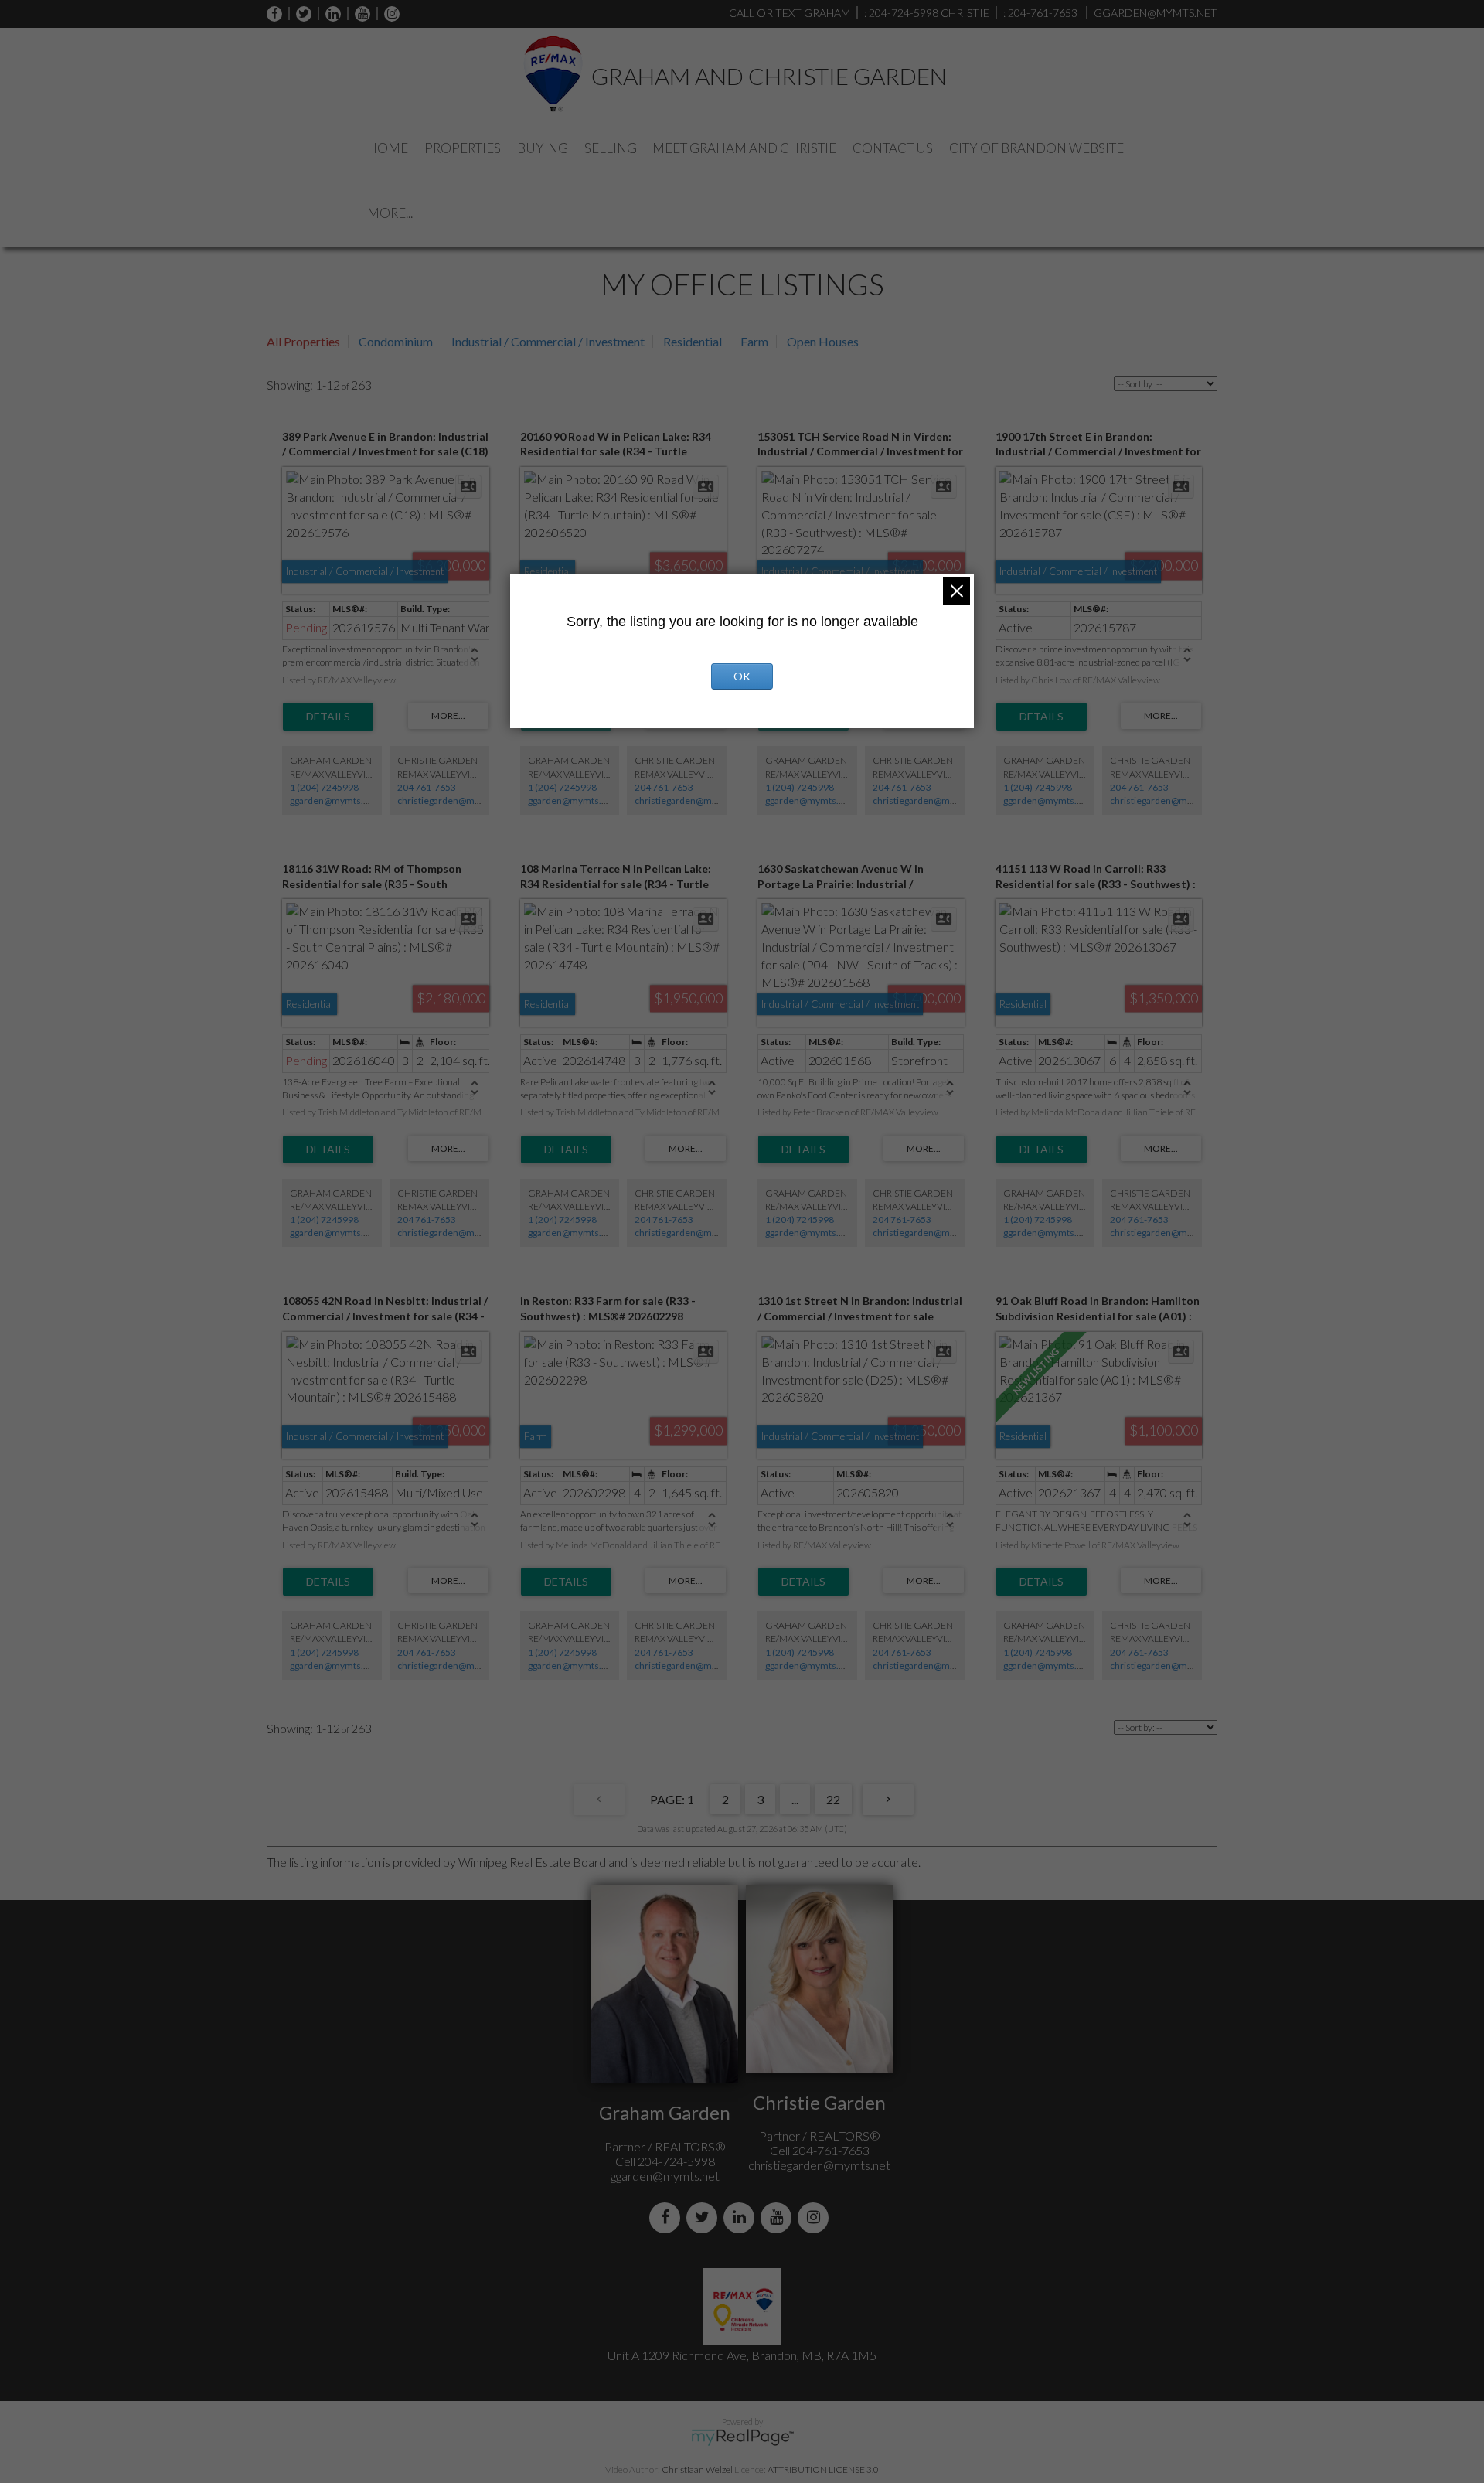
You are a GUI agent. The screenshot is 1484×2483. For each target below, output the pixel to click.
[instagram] (388, 14)
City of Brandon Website (1036, 148)
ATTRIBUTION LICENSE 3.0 (823, 2469)
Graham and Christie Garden (769, 76)
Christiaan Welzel (697, 2469)
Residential (693, 341)
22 (833, 1799)
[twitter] (300, 14)
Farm (754, 341)
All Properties (303, 341)
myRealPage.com (742, 2437)
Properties (463, 148)
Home (388, 148)
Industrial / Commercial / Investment (548, 341)
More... (390, 213)
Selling (611, 148)
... (795, 1799)
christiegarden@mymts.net (454, 800)
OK (742, 676)
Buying (543, 148)
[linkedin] (329, 14)
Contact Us (893, 148)
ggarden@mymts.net (334, 800)
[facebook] (274, 14)
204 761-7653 (427, 787)
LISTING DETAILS (328, 717)
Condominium (396, 341)
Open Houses (823, 341)
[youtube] (359, 14)
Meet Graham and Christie (744, 148)
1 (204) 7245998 (324, 787)
